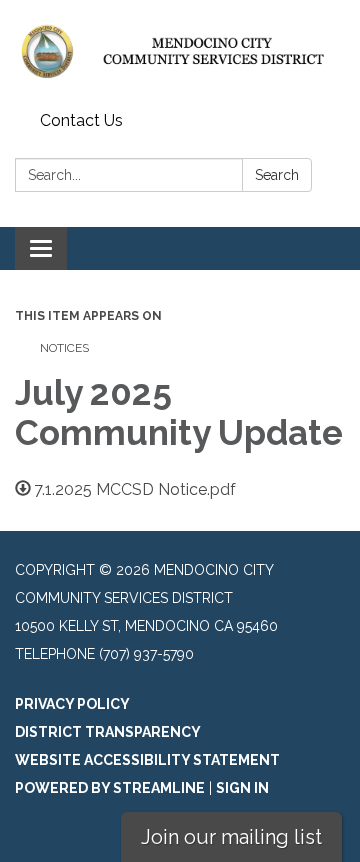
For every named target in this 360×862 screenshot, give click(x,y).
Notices (64, 348)
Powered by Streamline (110, 788)
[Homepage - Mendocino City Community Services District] (180, 52)
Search (277, 175)
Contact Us (81, 120)
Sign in (242, 788)
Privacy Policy (72, 704)
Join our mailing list (231, 837)
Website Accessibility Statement (147, 760)
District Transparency (108, 732)
